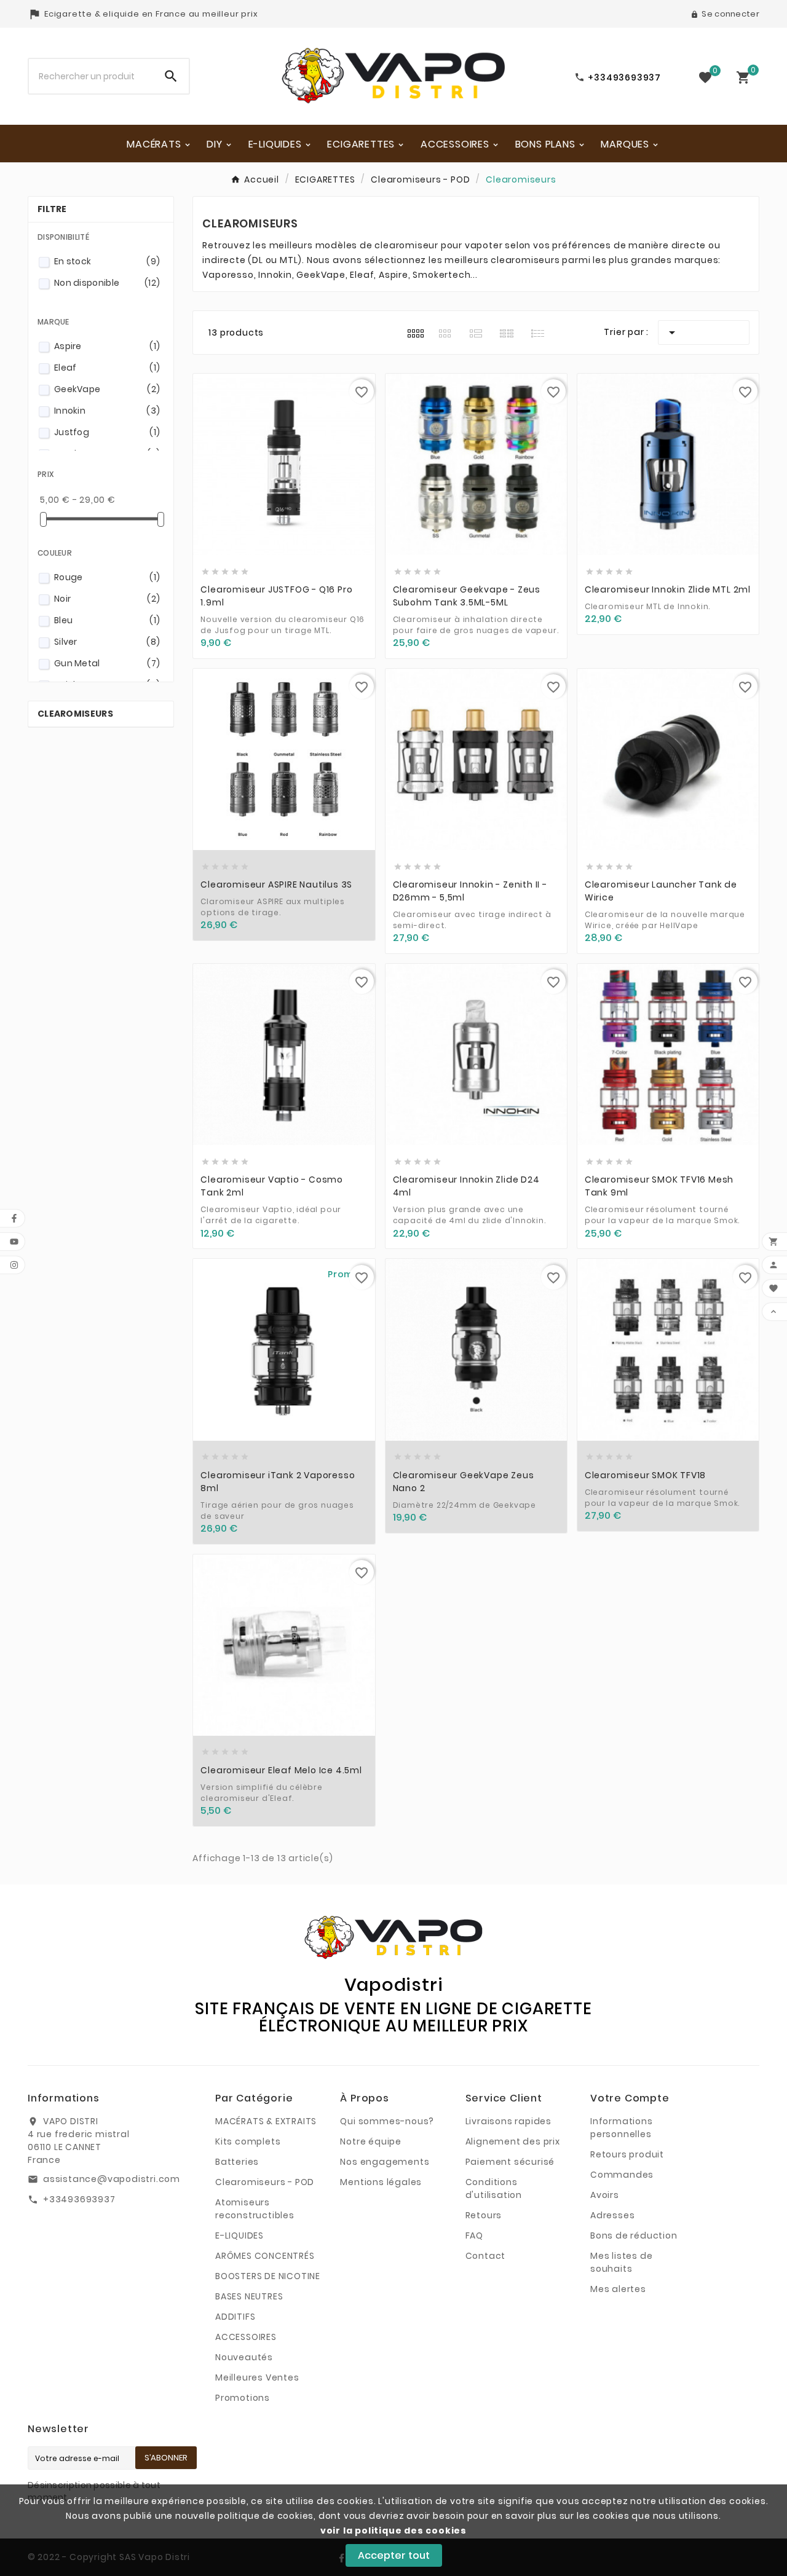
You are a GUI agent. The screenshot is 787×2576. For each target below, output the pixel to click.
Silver (107, 642)
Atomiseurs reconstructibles (255, 2209)
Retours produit (627, 2154)
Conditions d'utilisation (494, 2188)
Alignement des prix (513, 2141)
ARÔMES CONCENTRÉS (265, 2256)
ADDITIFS (235, 2317)
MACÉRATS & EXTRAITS (266, 2121)
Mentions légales (381, 2182)
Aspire (107, 346)
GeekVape (107, 389)
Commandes (622, 2175)
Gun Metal (107, 663)
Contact (486, 2256)
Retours (484, 2215)
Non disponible (107, 283)
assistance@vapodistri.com (112, 2179)
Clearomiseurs (75, 714)
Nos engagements (385, 2162)
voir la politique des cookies (393, 2531)
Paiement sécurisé (510, 2162)
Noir (107, 599)
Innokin (107, 411)
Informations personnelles (622, 2128)
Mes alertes (618, 2289)
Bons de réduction (634, 2235)
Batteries (237, 2162)
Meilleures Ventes (257, 2377)
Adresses (612, 2215)
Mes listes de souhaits (621, 2262)
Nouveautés (244, 2357)
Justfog (107, 432)
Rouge (107, 577)
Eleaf (107, 368)
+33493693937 (79, 2199)
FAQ (474, 2235)
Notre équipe (371, 2141)
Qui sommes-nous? (387, 2121)
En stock (107, 261)
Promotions (243, 2398)
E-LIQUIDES (239, 2235)
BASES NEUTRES (249, 2296)
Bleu (107, 620)
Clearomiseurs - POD (265, 2182)
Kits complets (248, 2141)
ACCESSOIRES (246, 2337)
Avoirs (605, 2195)
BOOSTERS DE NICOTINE (268, 2276)
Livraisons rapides (508, 2121)
